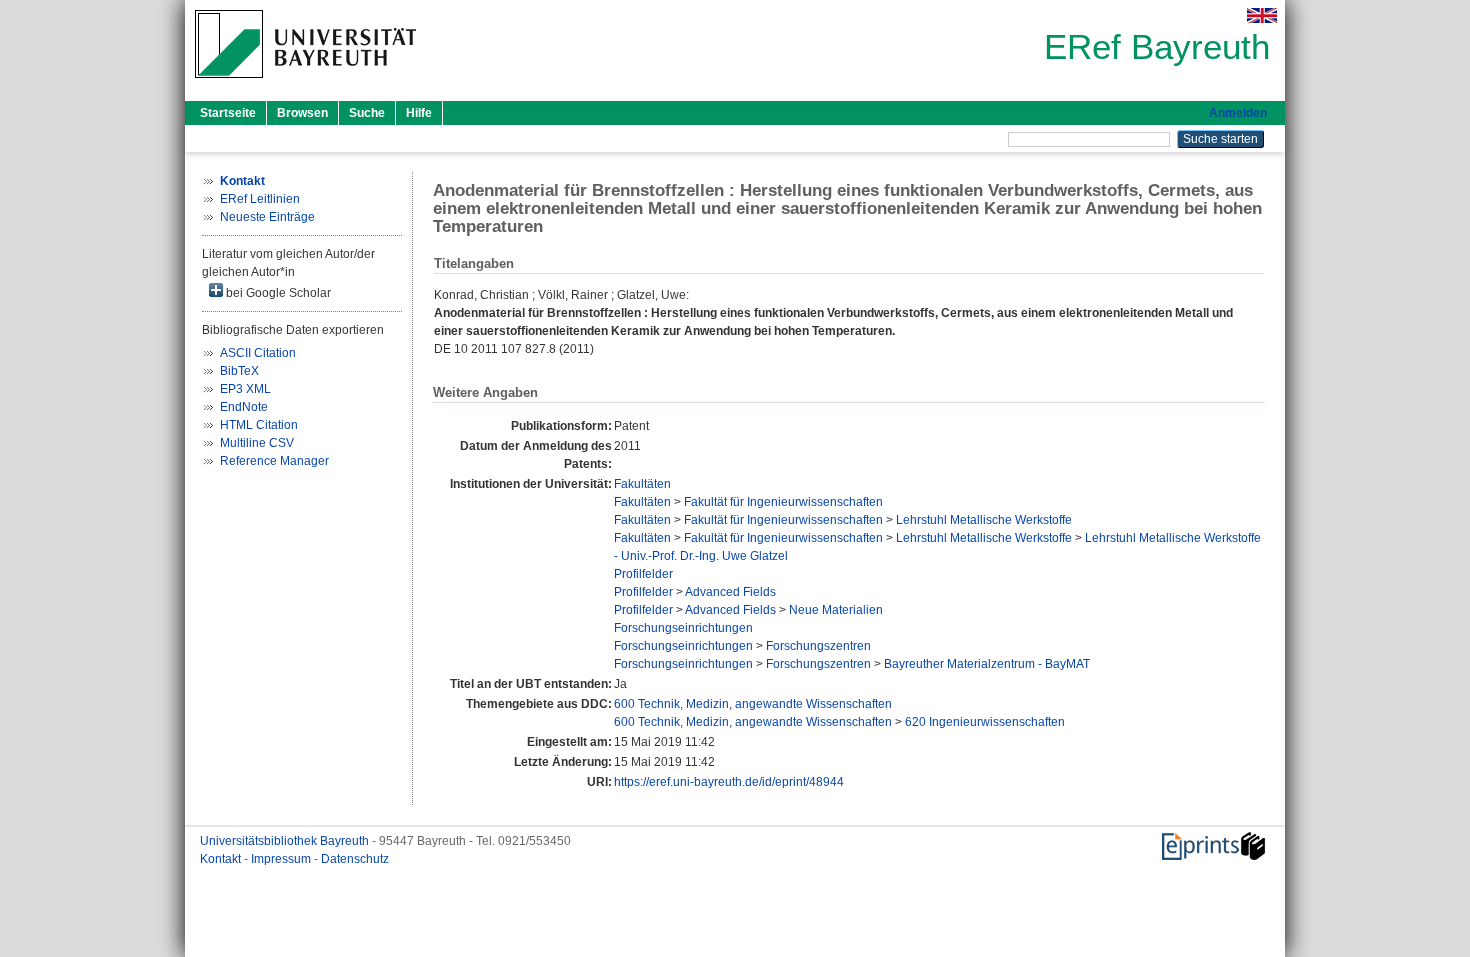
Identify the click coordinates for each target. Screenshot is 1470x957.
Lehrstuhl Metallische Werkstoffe (984, 520)
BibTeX (239, 371)
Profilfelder (643, 574)
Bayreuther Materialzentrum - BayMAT (987, 664)
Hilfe (419, 113)
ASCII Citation (258, 353)
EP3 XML (245, 389)
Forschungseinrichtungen (683, 628)
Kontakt (222, 859)
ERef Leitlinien (260, 199)
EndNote (244, 407)
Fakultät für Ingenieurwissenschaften (783, 502)
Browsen (302, 113)
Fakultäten (642, 484)
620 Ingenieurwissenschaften (985, 722)
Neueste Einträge (267, 217)
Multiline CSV (257, 443)
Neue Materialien (836, 610)
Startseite (228, 113)
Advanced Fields (730, 592)
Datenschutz (355, 859)
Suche (367, 113)
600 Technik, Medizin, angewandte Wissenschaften (753, 704)
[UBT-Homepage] (305, 84)
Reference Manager (274, 461)
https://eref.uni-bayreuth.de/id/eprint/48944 (729, 782)
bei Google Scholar (277, 293)
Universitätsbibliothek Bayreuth (286, 841)
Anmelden (1238, 113)
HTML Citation (259, 425)
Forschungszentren (818, 646)
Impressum (282, 859)
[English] (1262, 15)
